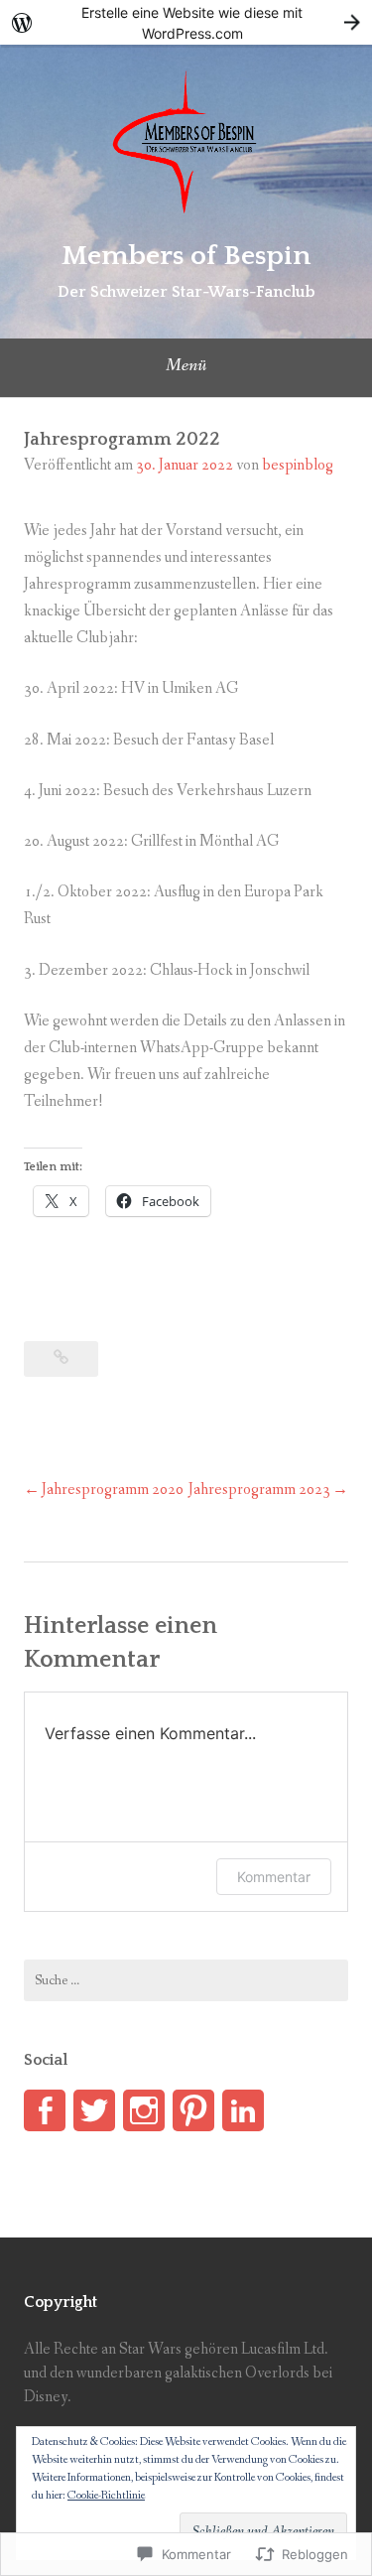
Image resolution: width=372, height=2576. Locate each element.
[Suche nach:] (186, 1980)
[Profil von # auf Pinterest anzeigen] (193, 2110)
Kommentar (274, 1877)
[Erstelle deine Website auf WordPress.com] (186, 22)
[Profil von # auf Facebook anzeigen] (45, 2110)
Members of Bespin (186, 256)
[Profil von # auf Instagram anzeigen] (144, 2110)
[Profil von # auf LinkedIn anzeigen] (243, 2110)
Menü (186, 365)
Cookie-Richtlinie (106, 2496)
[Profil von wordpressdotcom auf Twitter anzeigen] (94, 2110)
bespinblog (298, 465)
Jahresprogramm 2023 (259, 1490)
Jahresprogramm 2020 (113, 1490)
